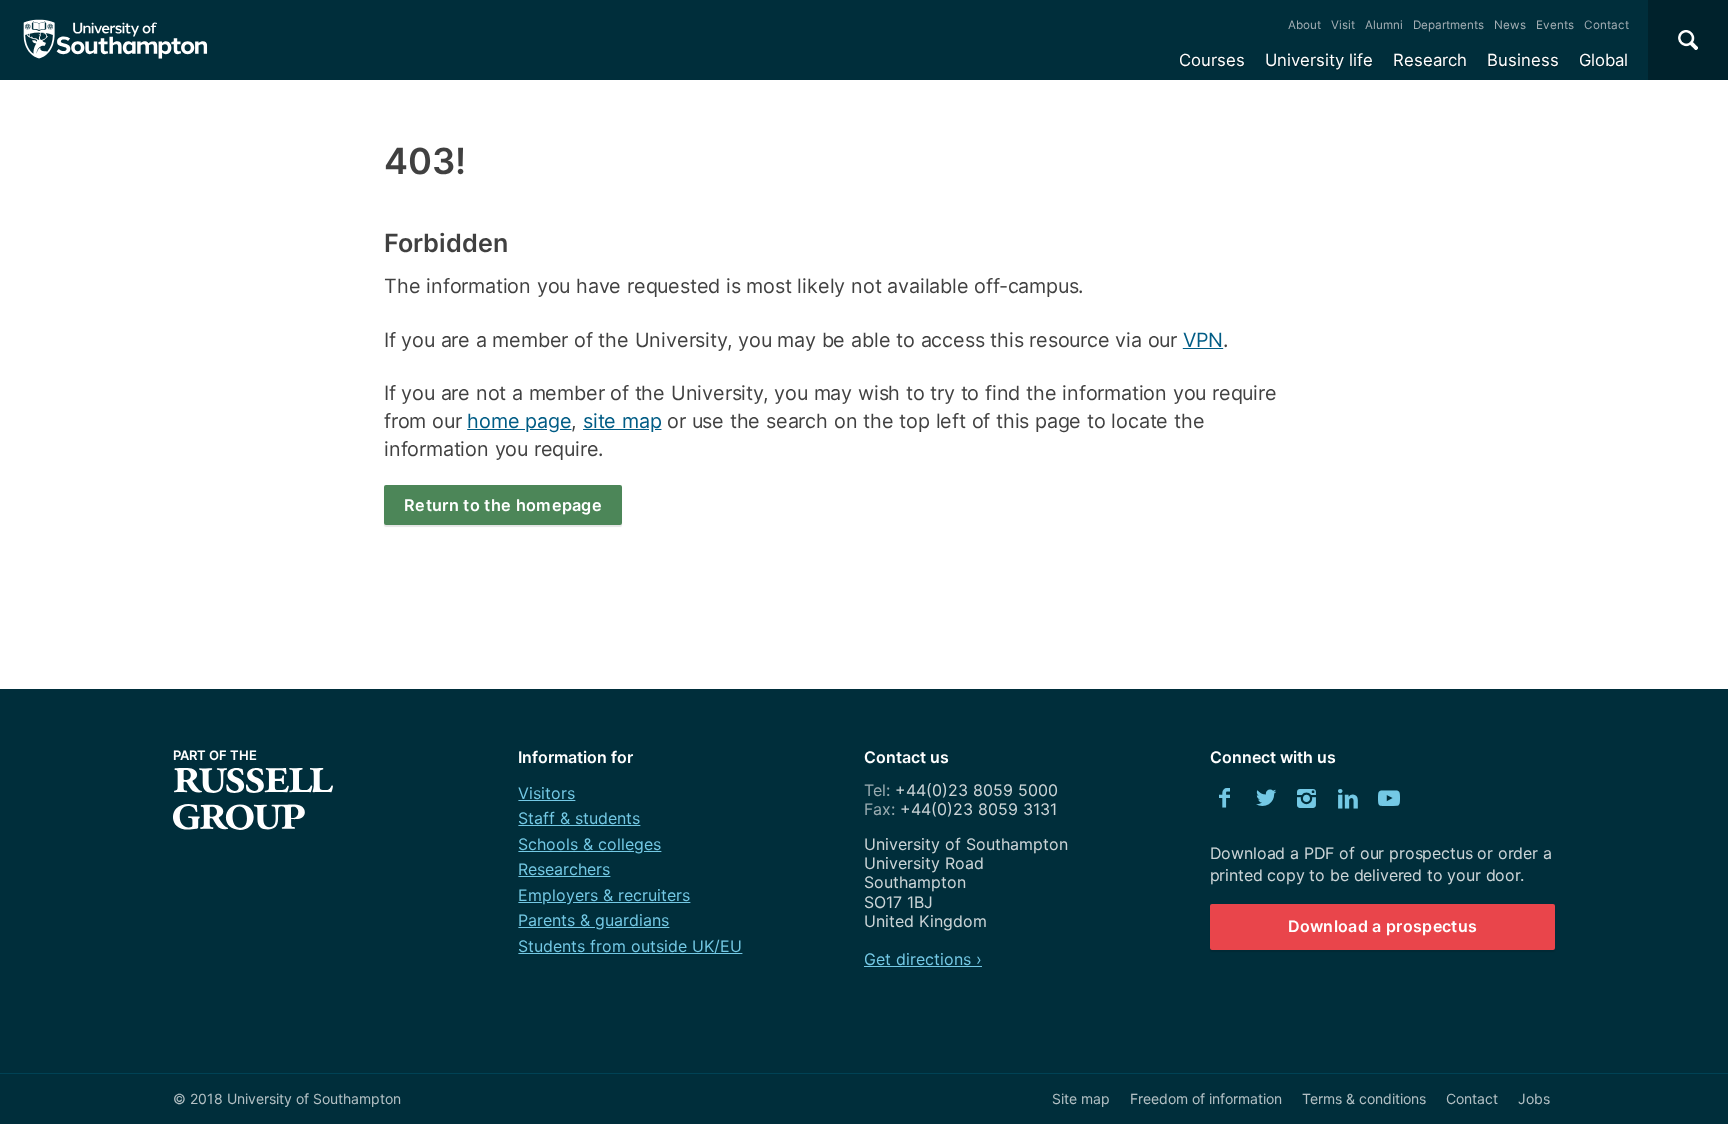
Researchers (564, 869)
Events (1555, 25)
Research (1430, 60)
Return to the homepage (503, 505)
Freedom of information (1206, 1098)
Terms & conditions (1364, 1098)
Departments (1448, 25)
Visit (1343, 25)
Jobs (1534, 1098)
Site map (1081, 1098)
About (1304, 25)
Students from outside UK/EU (630, 946)
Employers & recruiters (604, 895)
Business (1523, 60)
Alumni (1384, 25)
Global (1603, 60)
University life (1319, 60)
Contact (1606, 25)
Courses (1212, 60)
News (1510, 25)
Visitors (546, 793)
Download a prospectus (1383, 926)
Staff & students (579, 818)
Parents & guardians (593, 920)
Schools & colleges (589, 844)
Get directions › (923, 959)
